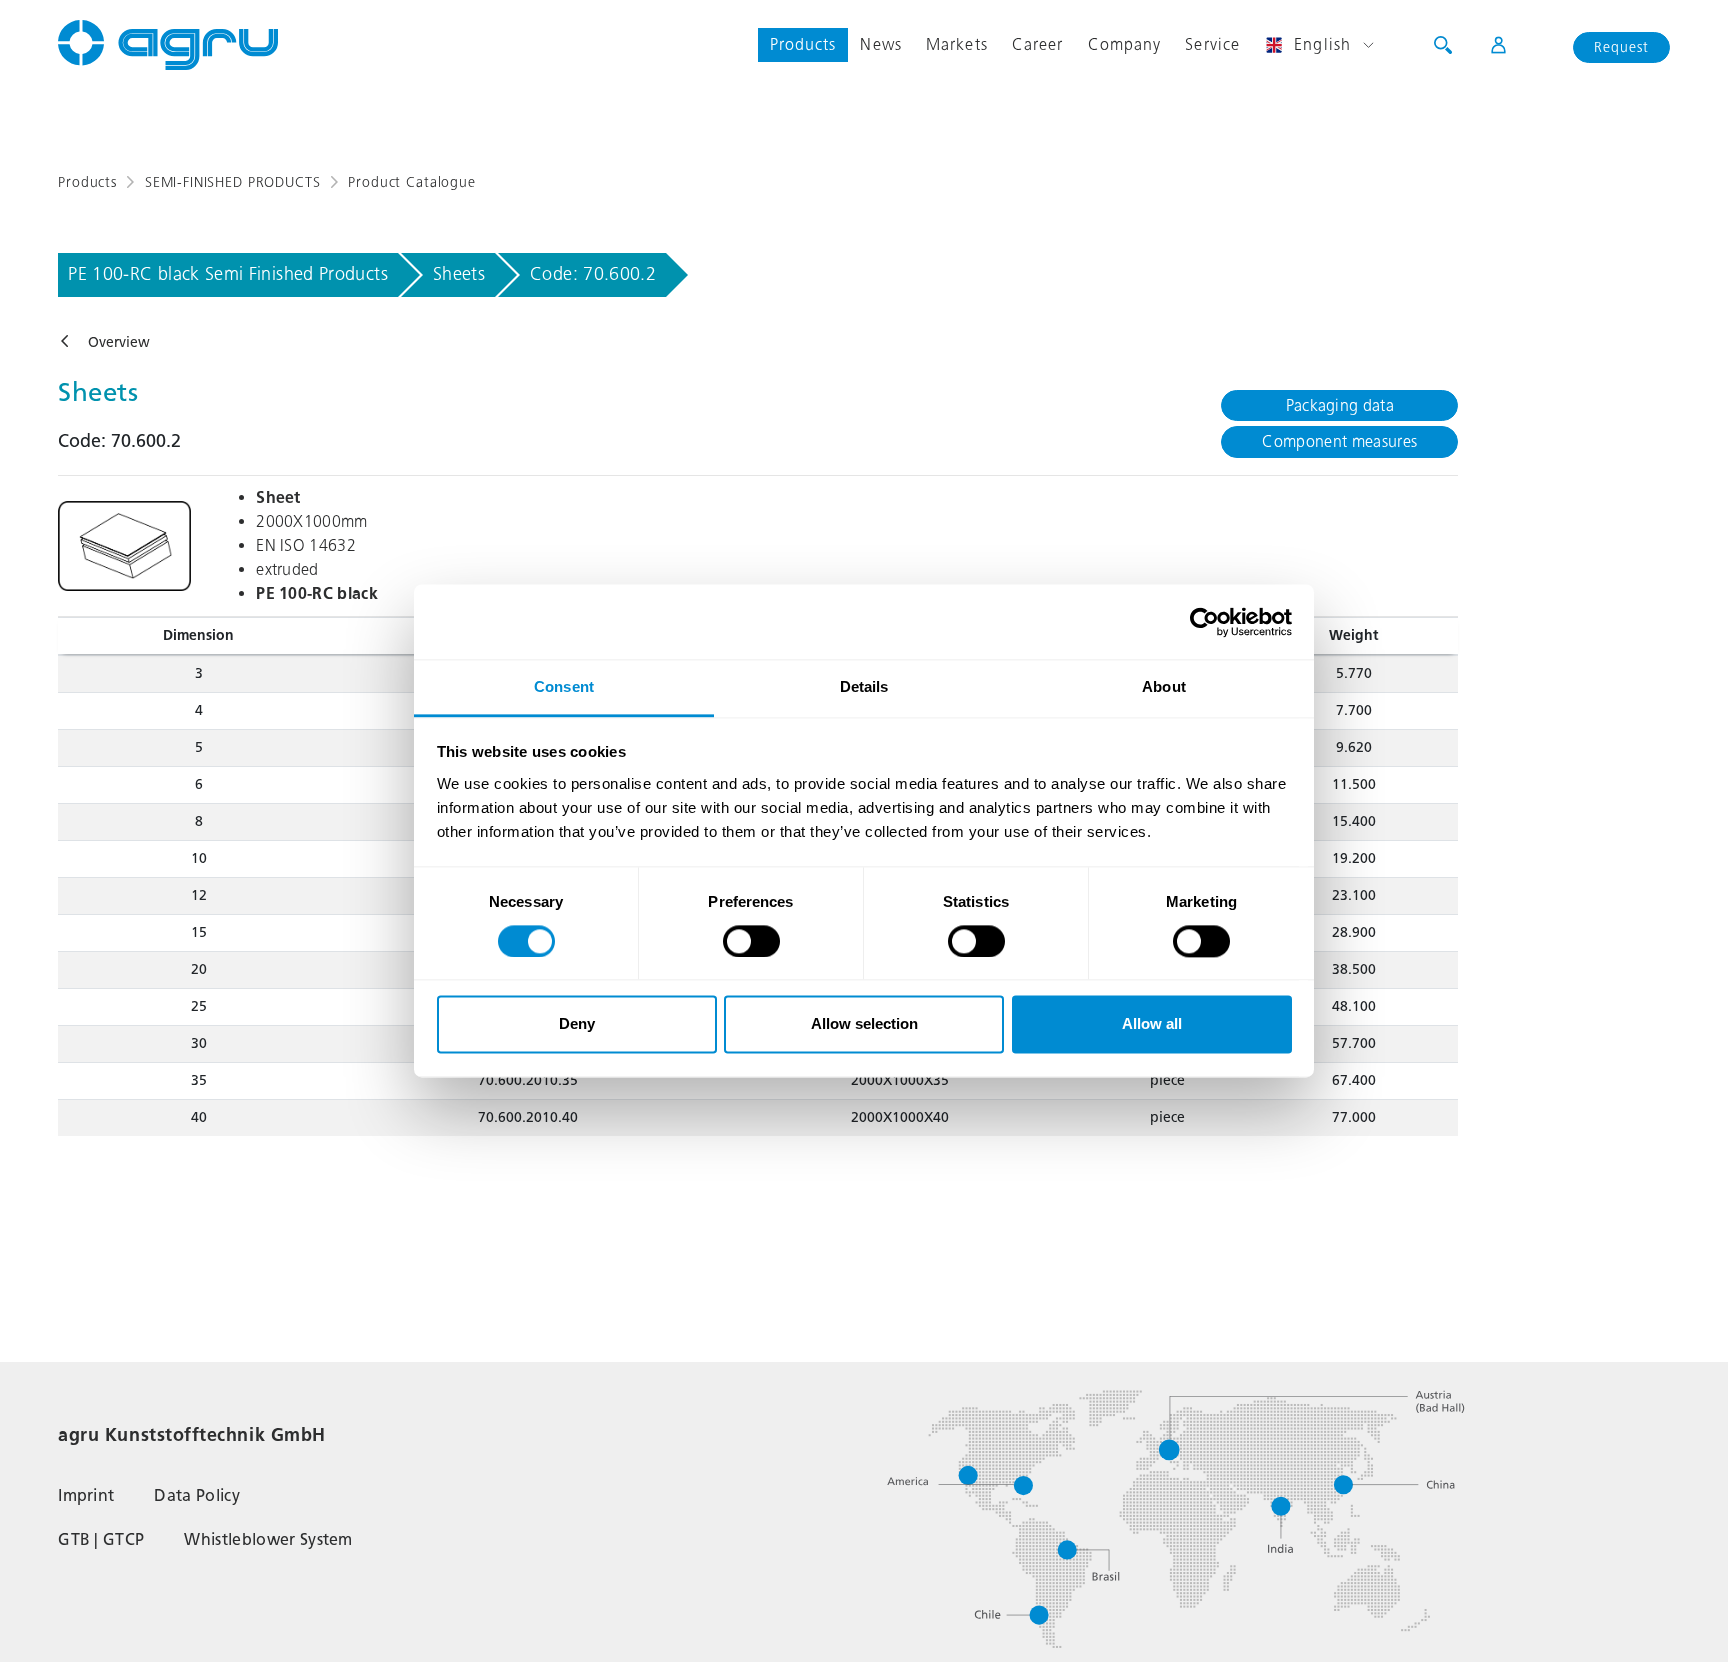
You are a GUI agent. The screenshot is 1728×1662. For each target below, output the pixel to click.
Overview (119, 342)
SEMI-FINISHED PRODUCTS (232, 182)
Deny (577, 1024)
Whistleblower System (268, 1539)
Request (1621, 47)
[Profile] (1485, 45)
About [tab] (1164, 686)
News (880, 44)
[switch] (751, 942)
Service (1212, 44)
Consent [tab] (564, 686)
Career (1038, 44)
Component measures (1339, 441)
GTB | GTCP (101, 1539)
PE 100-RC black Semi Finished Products (228, 274)
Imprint (86, 1495)
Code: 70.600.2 (593, 274)
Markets (957, 44)
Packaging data (1340, 405)
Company (1125, 44)
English (1322, 44)
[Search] (1443, 45)
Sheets (459, 274)
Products (803, 44)
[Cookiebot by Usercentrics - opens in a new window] (1204, 622)
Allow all (1152, 1024)
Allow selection (864, 1024)
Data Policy (197, 1495)
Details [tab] (864, 686)
